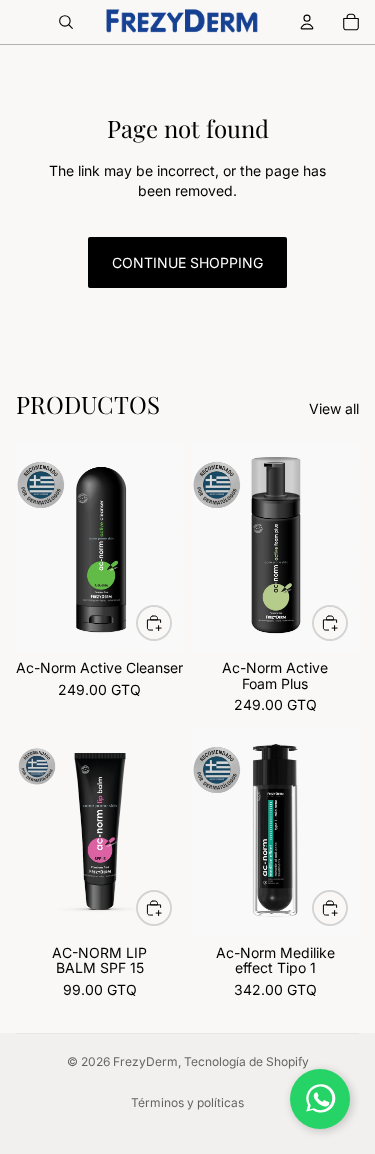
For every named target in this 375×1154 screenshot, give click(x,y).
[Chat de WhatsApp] (320, 1099)
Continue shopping (187, 262)
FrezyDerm (145, 1061)
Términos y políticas (187, 1102)
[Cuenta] (307, 22)
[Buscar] (66, 22)
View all (334, 408)
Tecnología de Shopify (246, 1061)
